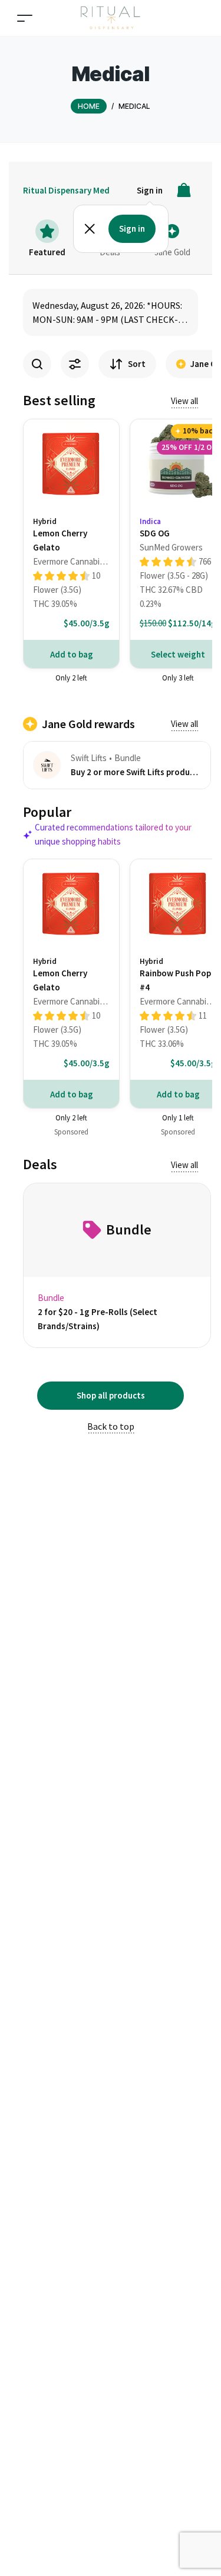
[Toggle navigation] (25, 18)
